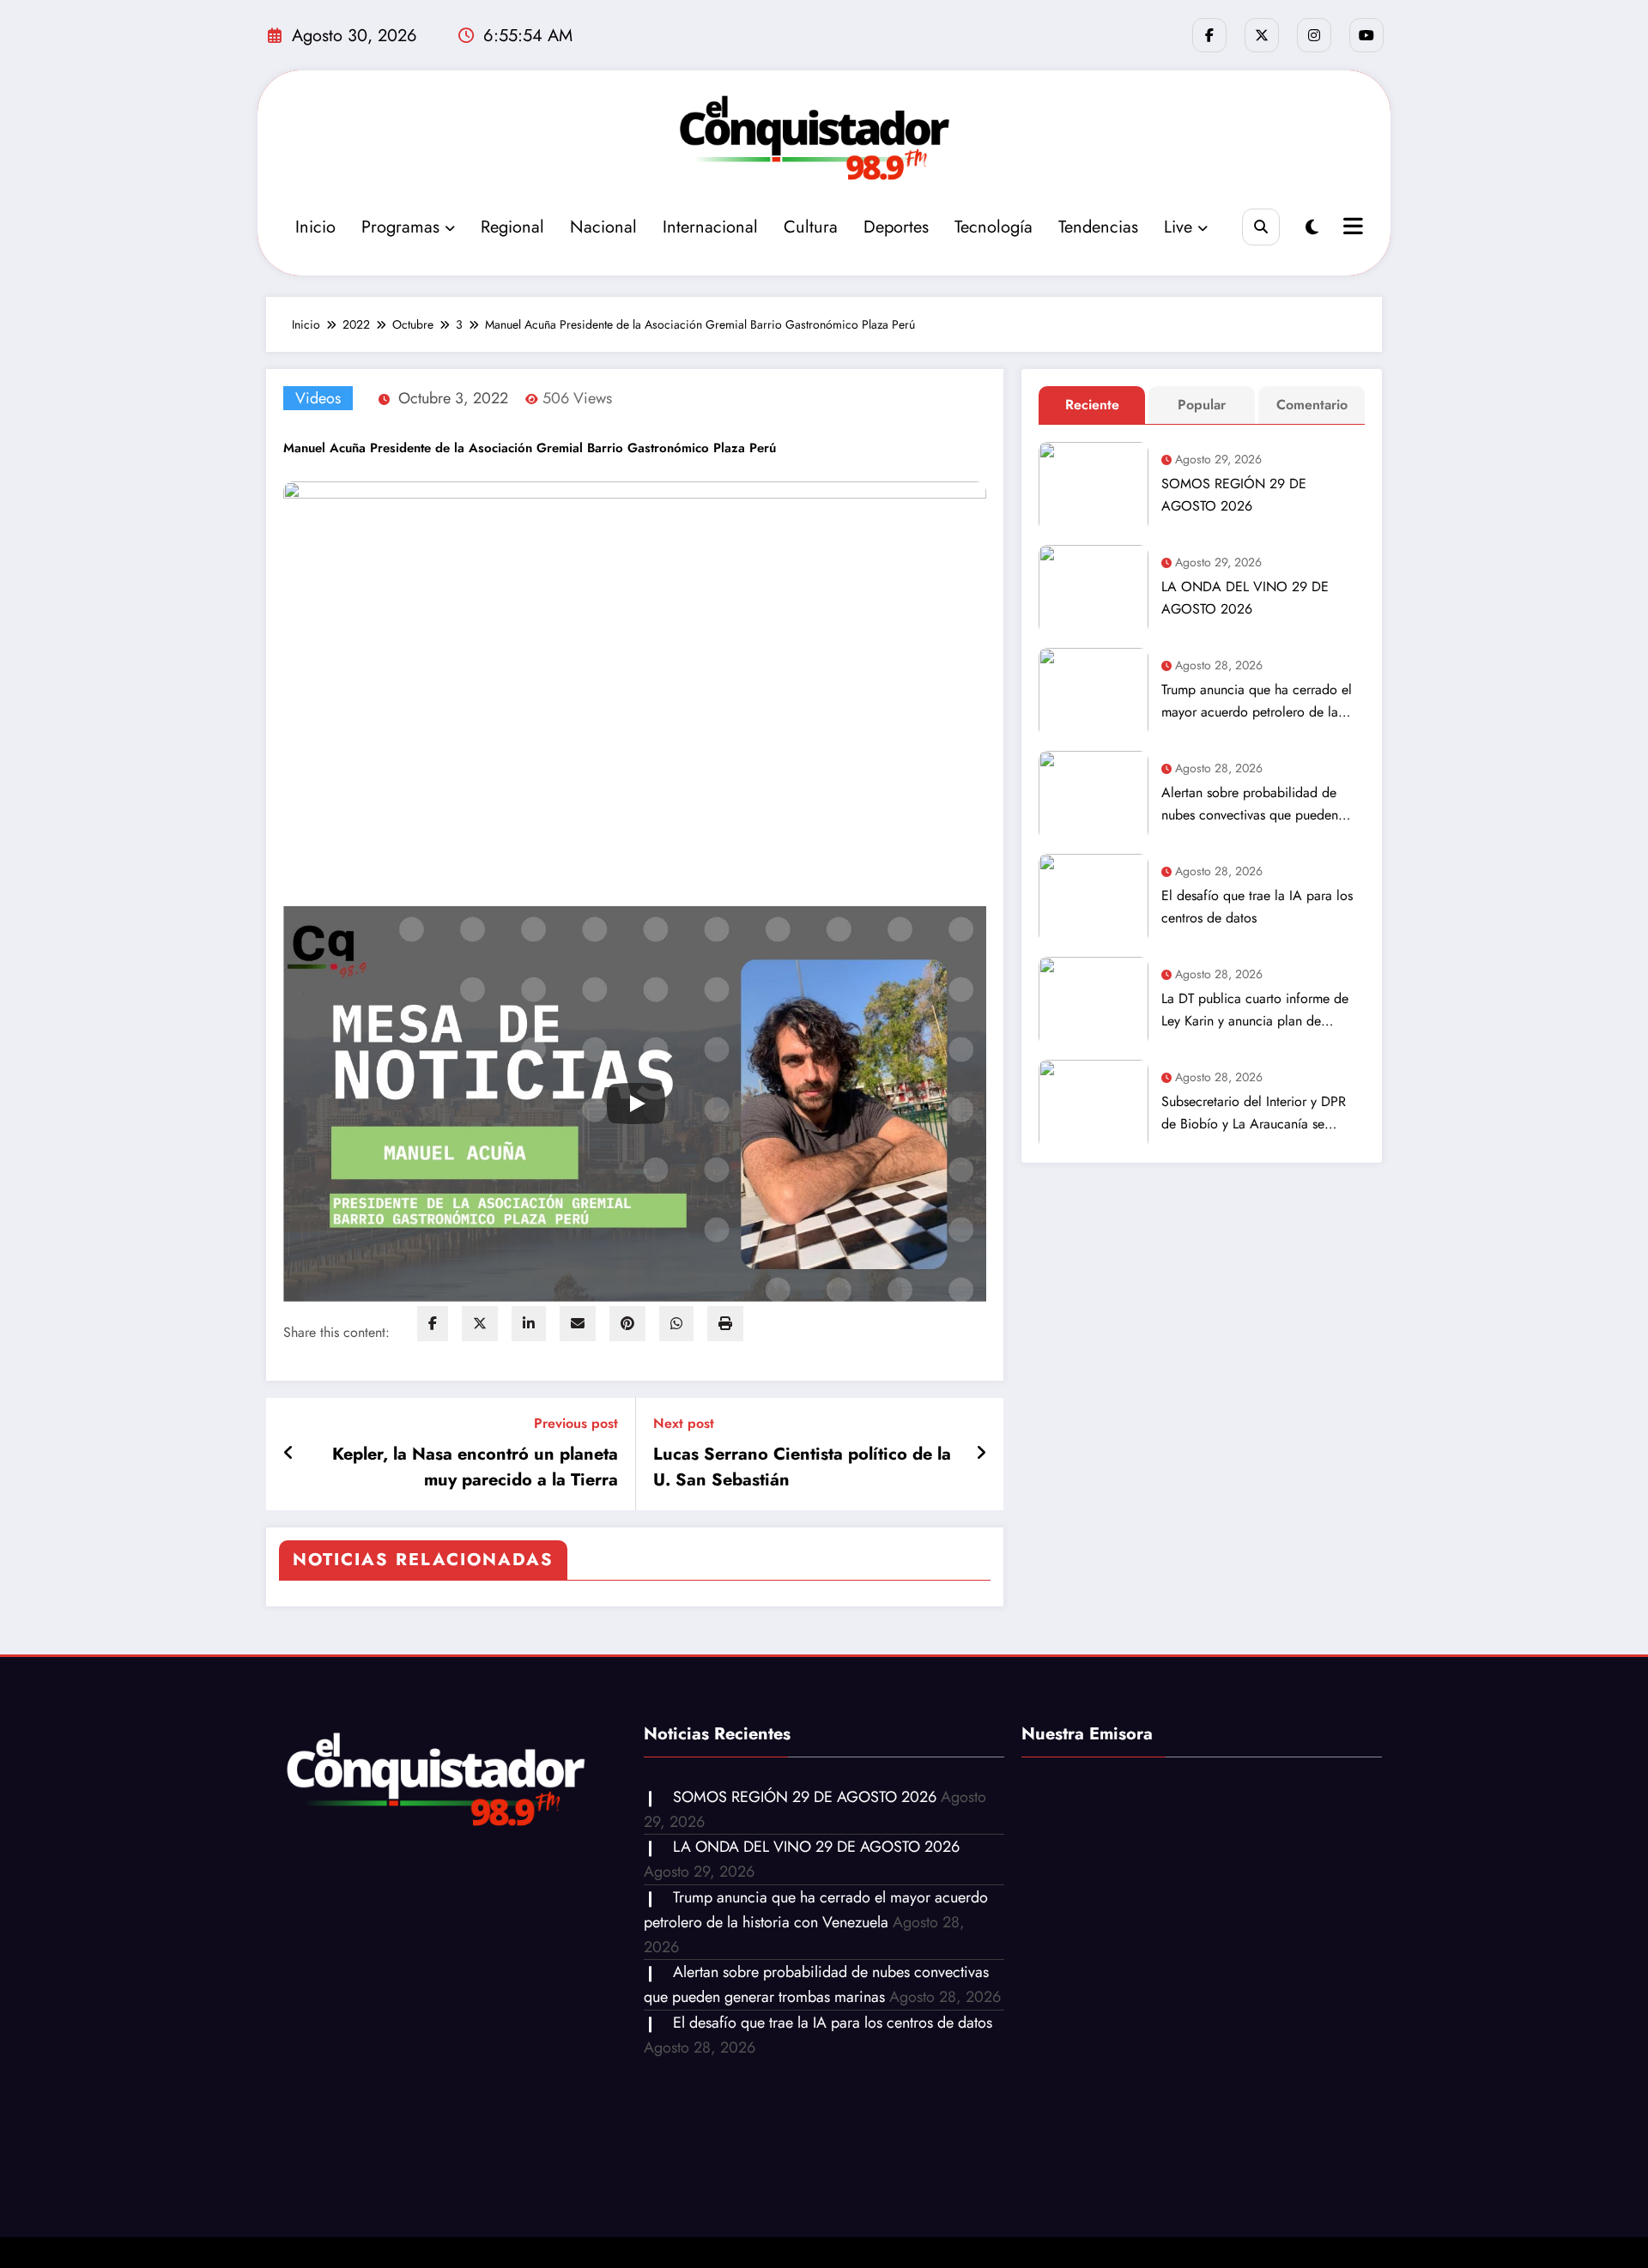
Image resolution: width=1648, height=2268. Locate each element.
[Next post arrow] (981, 1454)
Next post (684, 1423)
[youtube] (1366, 35)
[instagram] (1314, 35)
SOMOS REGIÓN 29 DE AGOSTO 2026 (1234, 495)
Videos (318, 398)
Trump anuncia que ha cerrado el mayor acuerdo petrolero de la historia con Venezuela (1257, 702)
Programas (400, 227)
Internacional (710, 227)
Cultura (811, 227)
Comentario (1312, 405)
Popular (1202, 405)
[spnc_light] (1312, 228)
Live (1178, 227)
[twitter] (480, 1324)
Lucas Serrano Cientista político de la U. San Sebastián (802, 1467)
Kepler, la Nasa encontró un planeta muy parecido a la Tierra (475, 1467)
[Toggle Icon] (1351, 228)
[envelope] (578, 1324)
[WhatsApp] (676, 1324)
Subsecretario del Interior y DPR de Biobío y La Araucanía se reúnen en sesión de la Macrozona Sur (1260, 1113)
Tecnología (994, 227)
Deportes (896, 227)
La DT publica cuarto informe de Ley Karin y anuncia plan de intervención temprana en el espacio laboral (1255, 1010)
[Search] (1260, 227)
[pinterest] (627, 1324)
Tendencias (1098, 227)
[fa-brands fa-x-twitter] (1262, 35)
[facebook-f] (1209, 35)
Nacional (603, 227)
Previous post (576, 1423)
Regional (512, 227)
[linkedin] (529, 1324)
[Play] (636, 1104)
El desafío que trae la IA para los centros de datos (1257, 907)
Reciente (1092, 405)
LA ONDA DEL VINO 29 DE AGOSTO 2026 (1245, 598)
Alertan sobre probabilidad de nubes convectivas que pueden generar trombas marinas (1250, 804)
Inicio (315, 227)
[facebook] (433, 1324)
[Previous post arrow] (289, 1454)
